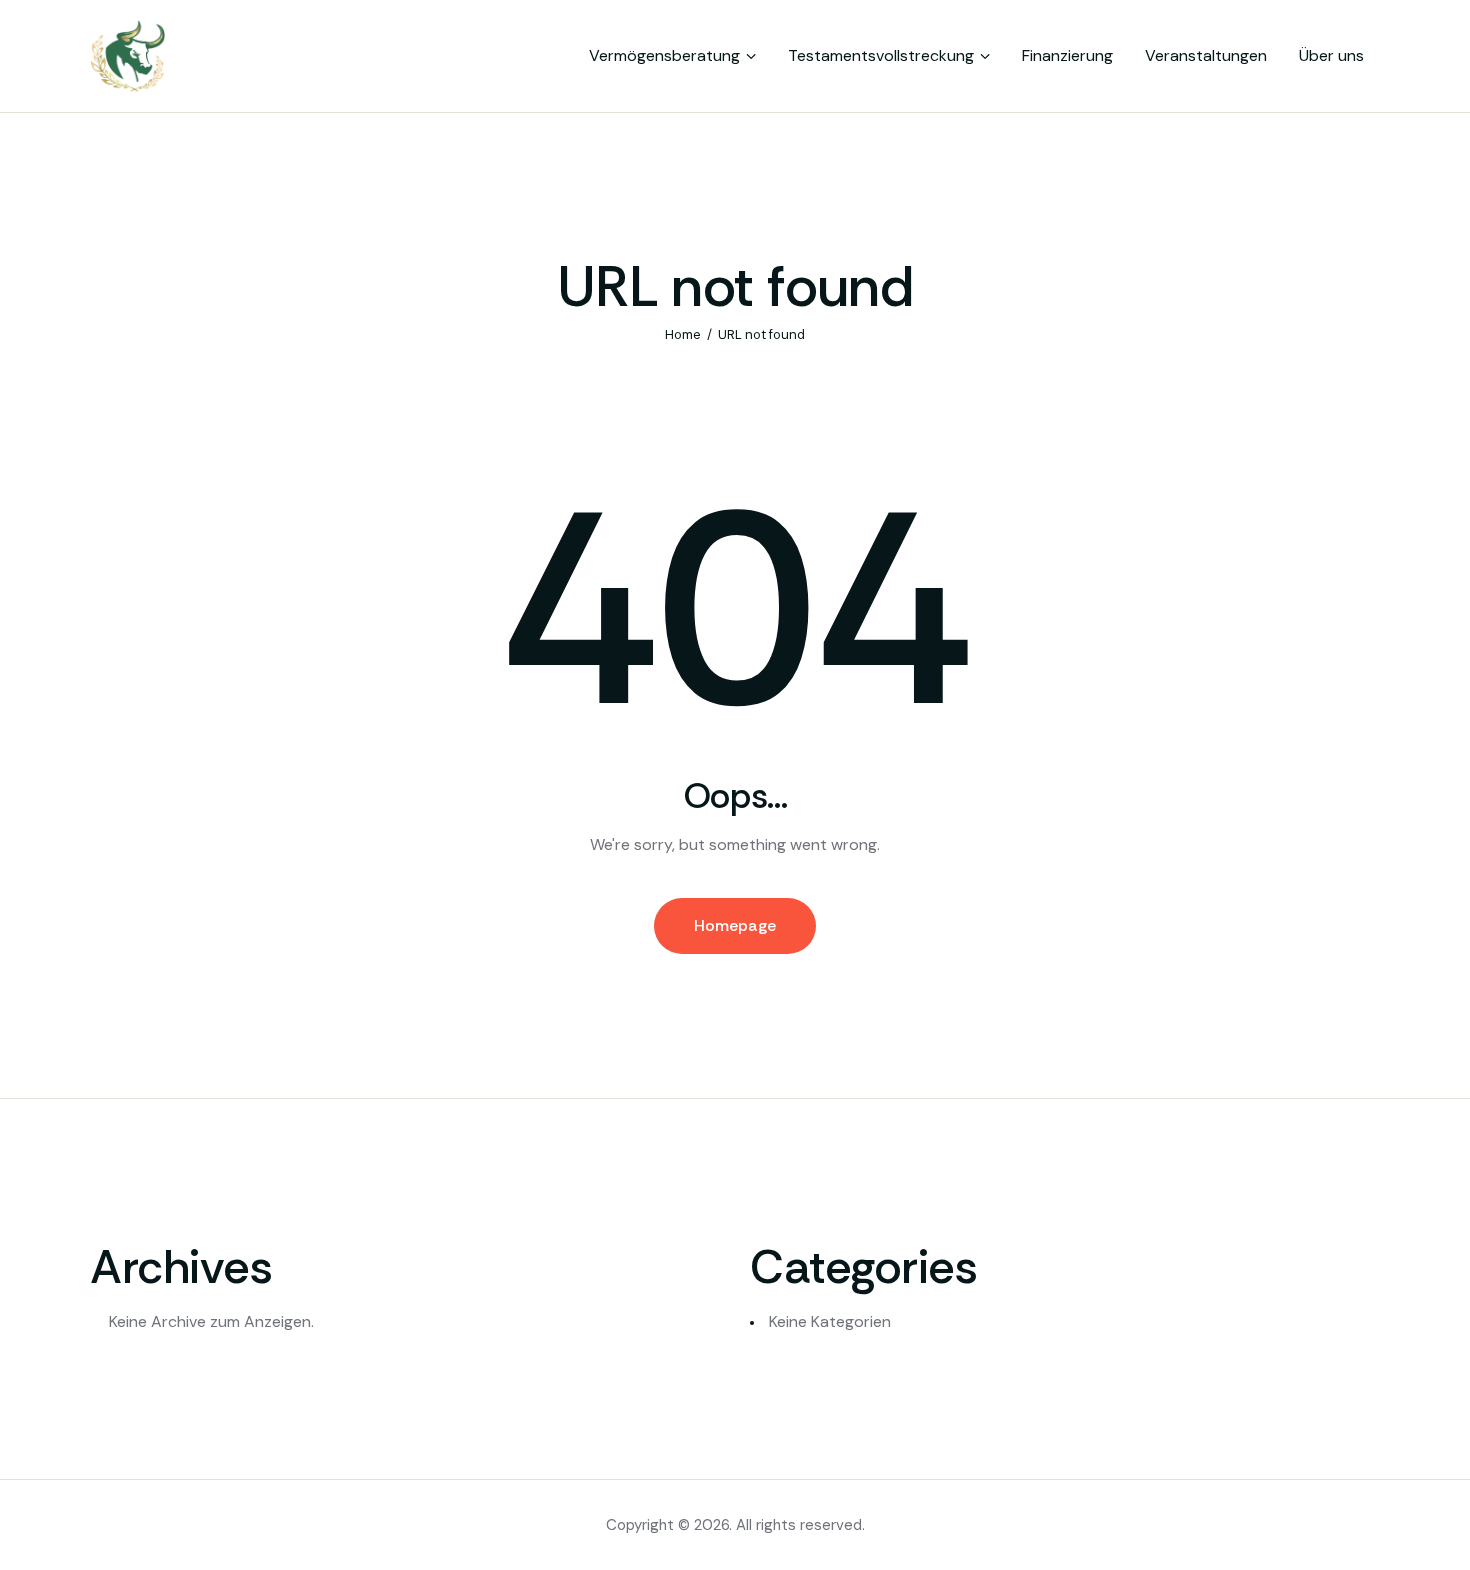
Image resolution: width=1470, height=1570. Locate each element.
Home (683, 334)
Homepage (735, 925)
